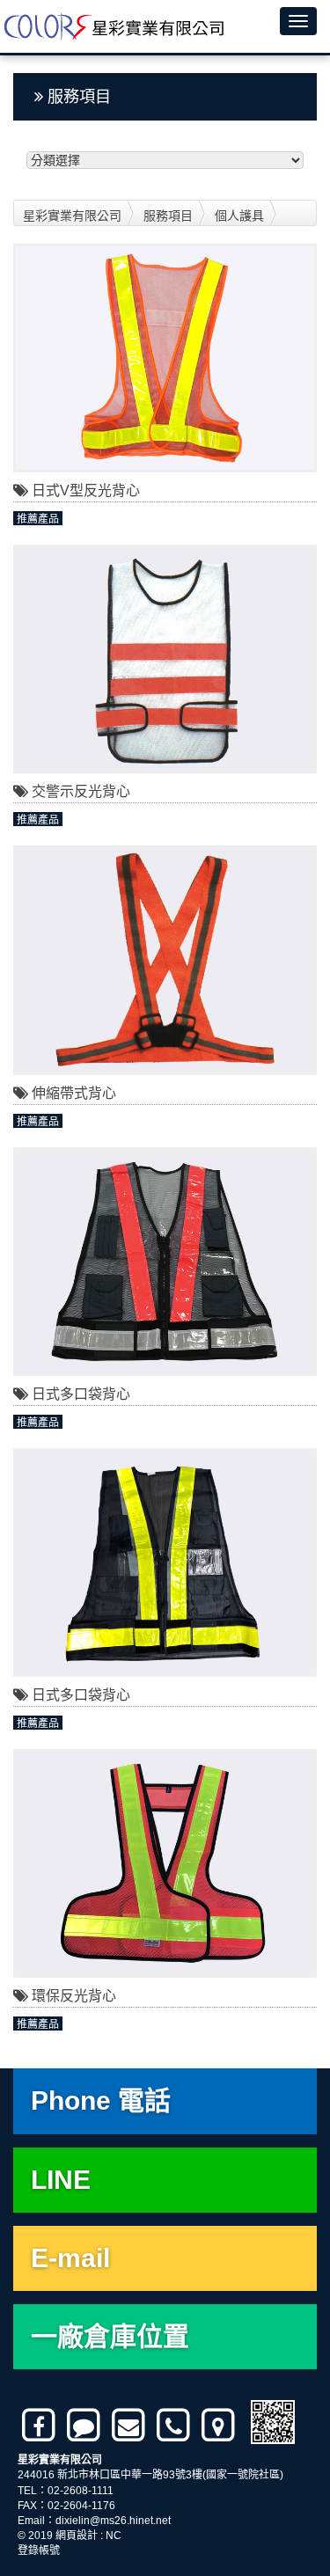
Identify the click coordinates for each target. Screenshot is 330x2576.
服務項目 (168, 216)
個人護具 (239, 216)
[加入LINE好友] (85, 2426)
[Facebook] (40, 2426)
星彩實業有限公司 (72, 216)
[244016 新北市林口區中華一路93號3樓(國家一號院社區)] (220, 2426)
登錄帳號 (39, 2550)
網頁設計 (77, 2536)
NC (114, 2536)
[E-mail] (130, 2426)
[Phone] (175, 2426)
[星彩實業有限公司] (112, 26)
